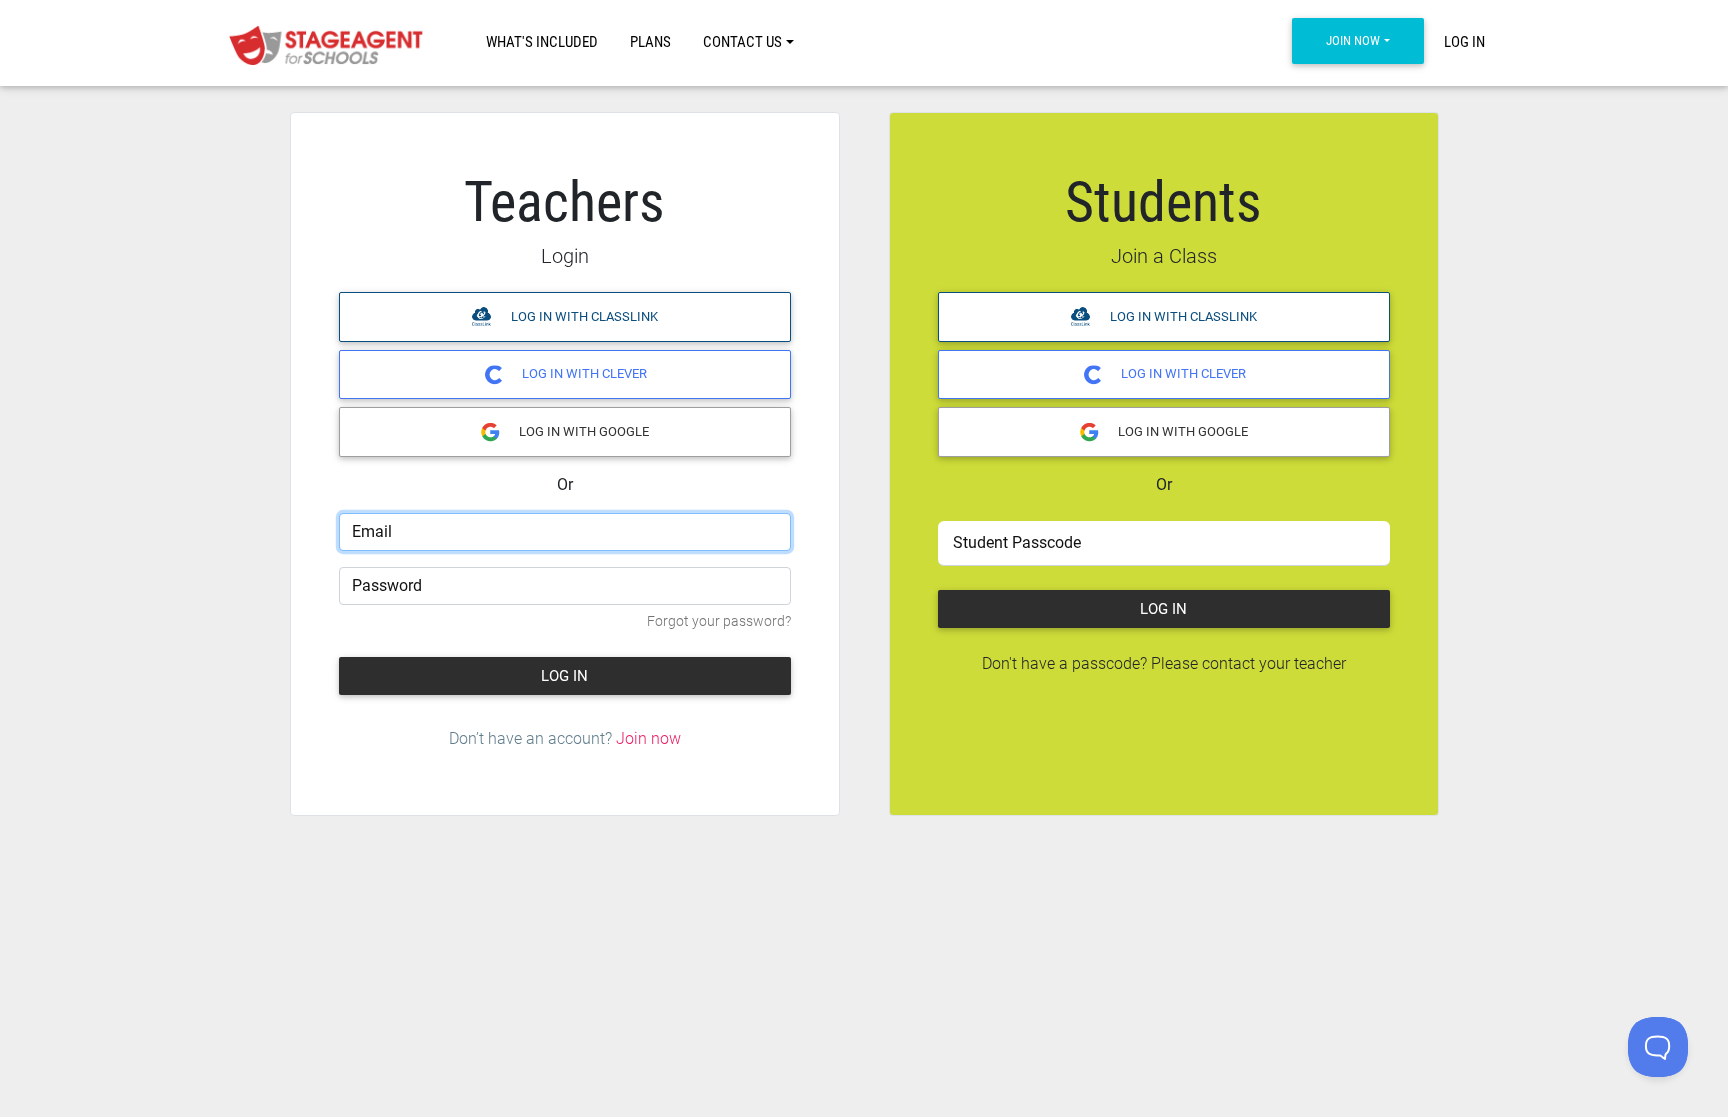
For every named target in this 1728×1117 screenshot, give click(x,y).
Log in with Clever (583, 373)
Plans (650, 42)
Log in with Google (582, 431)
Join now (648, 738)
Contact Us (742, 42)
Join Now (1353, 40)
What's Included (542, 42)
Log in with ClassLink (583, 316)
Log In (1464, 42)
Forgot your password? (719, 621)
